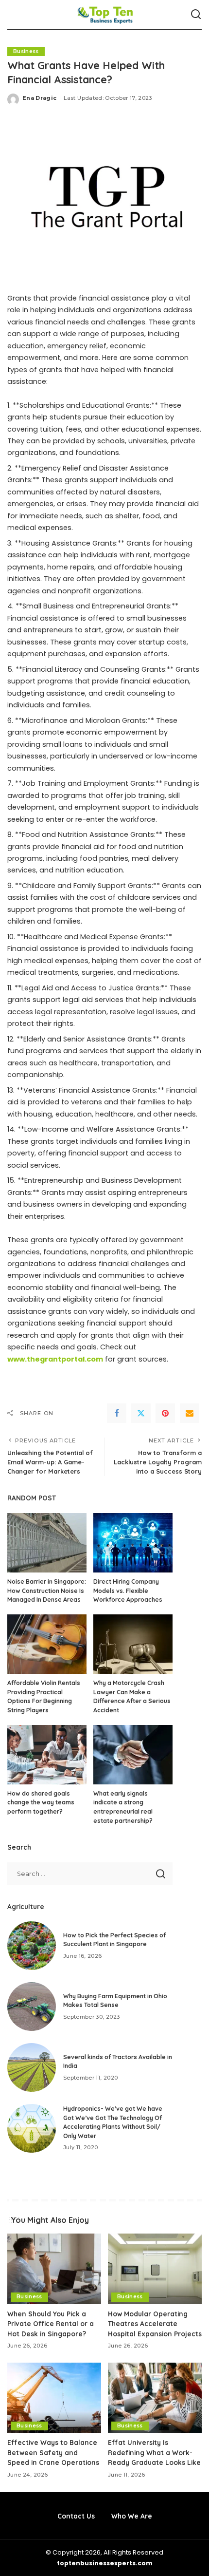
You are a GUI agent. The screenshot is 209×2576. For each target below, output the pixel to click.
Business (26, 51)
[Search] (196, 15)
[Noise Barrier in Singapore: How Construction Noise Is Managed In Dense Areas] (47, 1543)
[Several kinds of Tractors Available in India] (32, 2067)
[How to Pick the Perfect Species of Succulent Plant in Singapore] (32, 1946)
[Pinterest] (165, 1413)
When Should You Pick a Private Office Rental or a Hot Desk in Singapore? (51, 2324)
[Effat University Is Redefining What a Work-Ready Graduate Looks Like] (155, 2398)
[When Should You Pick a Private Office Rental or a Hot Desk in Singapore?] (54, 2269)
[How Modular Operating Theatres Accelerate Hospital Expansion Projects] (155, 2269)
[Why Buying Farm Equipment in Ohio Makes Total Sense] (32, 2007)
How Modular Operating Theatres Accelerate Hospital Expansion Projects (155, 2324)
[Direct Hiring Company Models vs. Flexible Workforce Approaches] (133, 1543)
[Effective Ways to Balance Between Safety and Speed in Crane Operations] (54, 2398)
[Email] (190, 1413)
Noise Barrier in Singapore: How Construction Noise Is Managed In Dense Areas (47, 1591)
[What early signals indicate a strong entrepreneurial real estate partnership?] (133, 1755)
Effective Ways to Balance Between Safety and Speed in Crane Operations (53, 2452)
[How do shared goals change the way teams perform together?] (47, 1755)
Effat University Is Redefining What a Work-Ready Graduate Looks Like (154, 2452)
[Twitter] (141, 1413)
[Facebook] (117, 1413)
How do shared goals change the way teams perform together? (41, 1802)
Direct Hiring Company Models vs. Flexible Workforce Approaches (128, 1591)
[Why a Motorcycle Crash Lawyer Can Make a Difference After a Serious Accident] (133, 1644)
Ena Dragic (39, 98)
